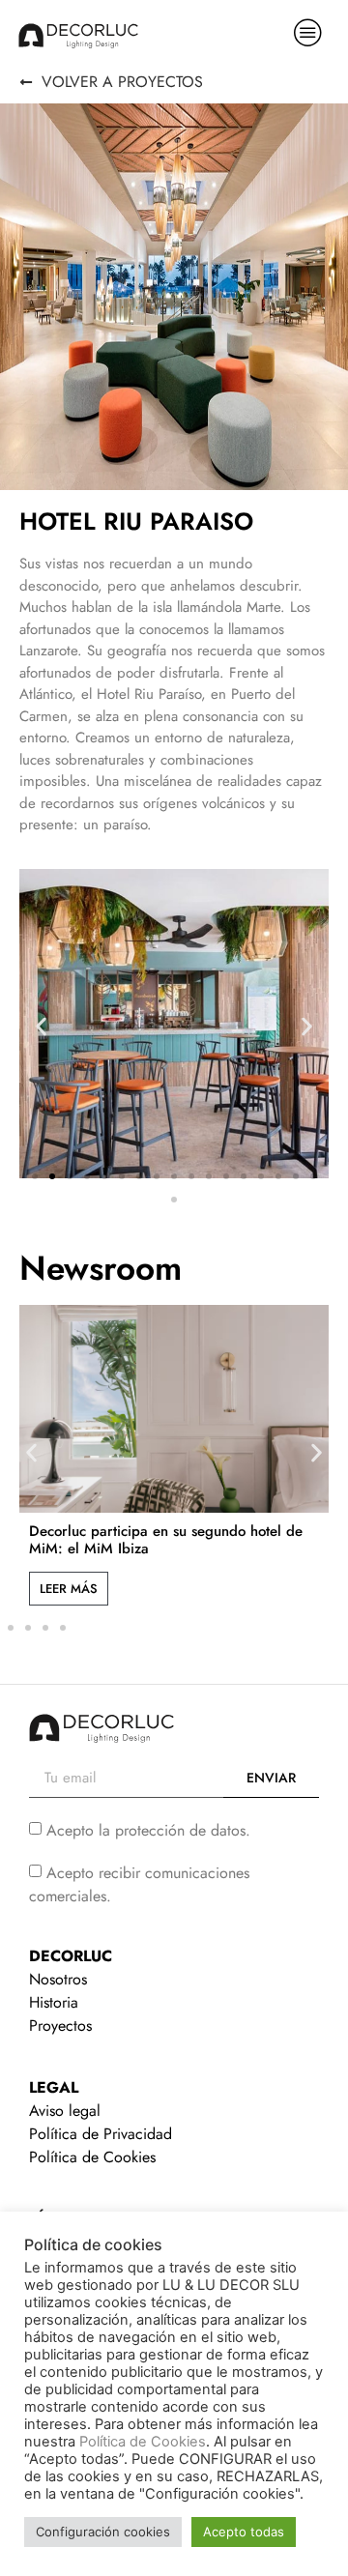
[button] (41, 1026)
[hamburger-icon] (308, 35)
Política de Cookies (143, 2442)
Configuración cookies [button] (103, 2532)
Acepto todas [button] (244, 2532)
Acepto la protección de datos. (148, 1829)
